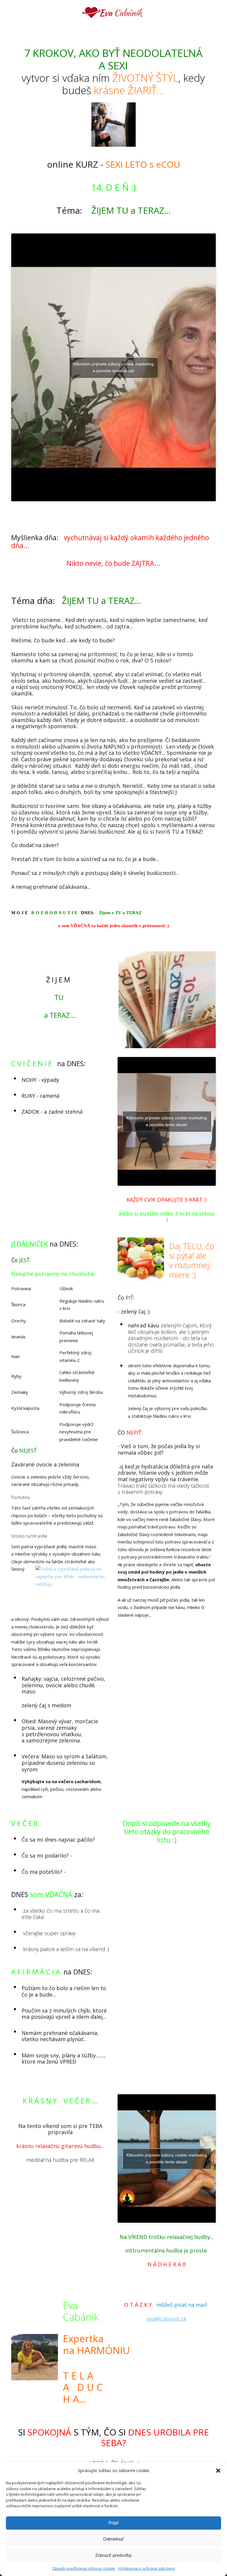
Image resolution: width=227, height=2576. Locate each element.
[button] (218, 2471)
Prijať (114, 2523)
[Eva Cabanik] (114, 13)
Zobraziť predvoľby (113, 2555)
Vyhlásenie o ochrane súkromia (146, 2568)
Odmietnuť (113, 2539)
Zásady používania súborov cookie (83, 2568)
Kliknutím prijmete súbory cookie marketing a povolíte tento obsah (113, 367)
